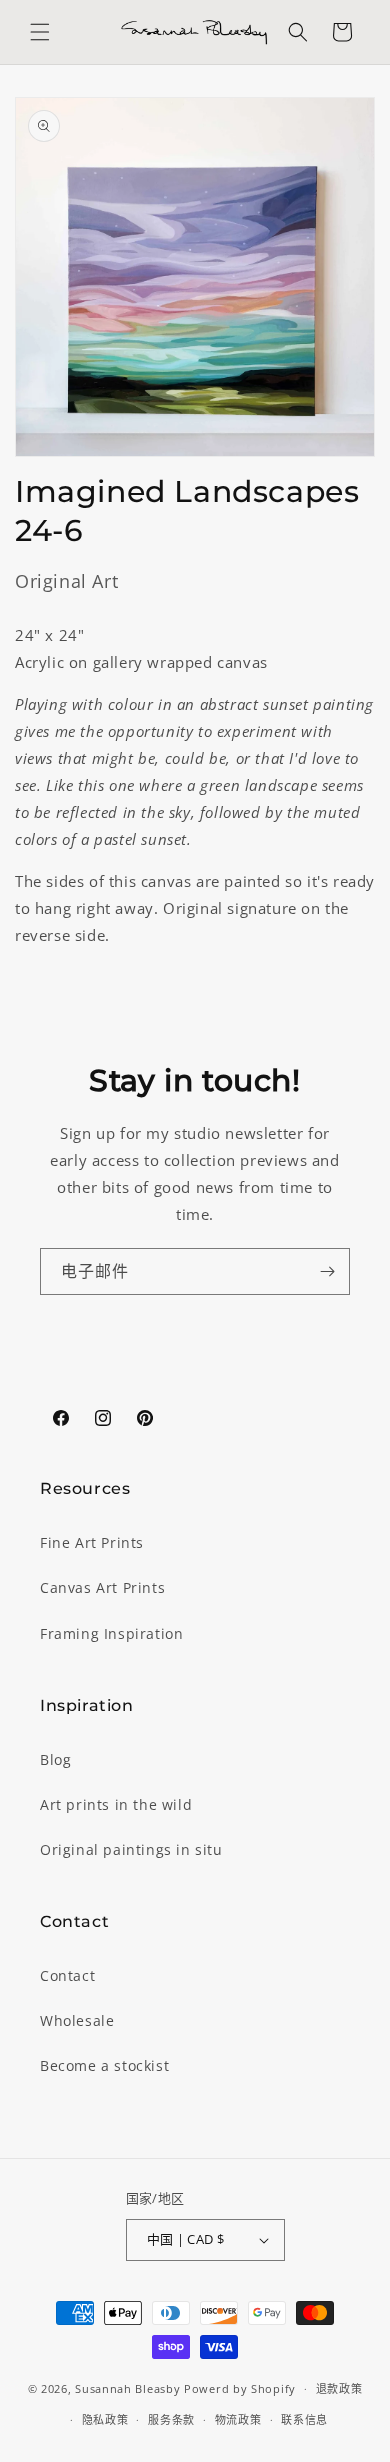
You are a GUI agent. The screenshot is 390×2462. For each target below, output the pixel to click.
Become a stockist (104, 2065)
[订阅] (327, 1271)
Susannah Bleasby (127, 2388)
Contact (67, 1975)
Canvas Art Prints (102, 1587)
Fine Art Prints (92, 1542)
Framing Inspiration (111, 1633)
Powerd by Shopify (240, 2388)
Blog (55, 1759)
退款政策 (339, 2388)
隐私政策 (105, 2419)
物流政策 (238, 2419)
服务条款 (171, 2419)
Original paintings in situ (131, 1849)
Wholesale (77, 2020)
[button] (40, 32)
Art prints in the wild (116, 1804)
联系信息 (304, 2419)
